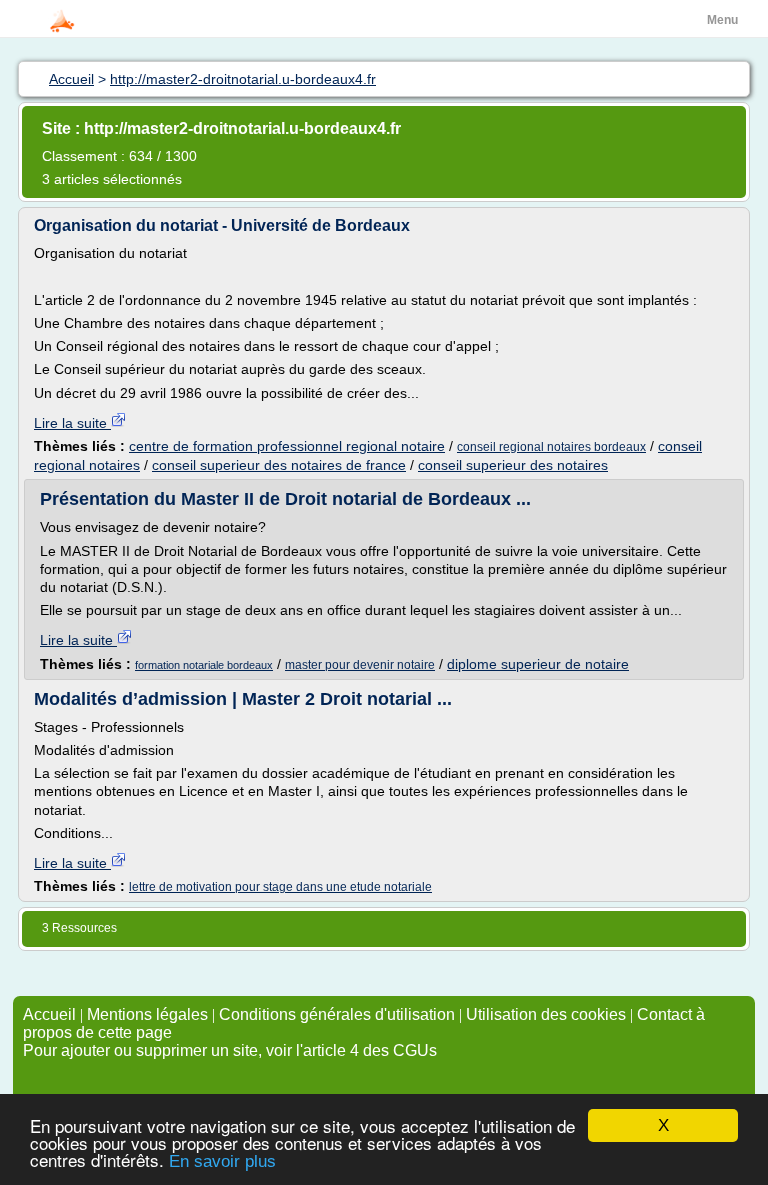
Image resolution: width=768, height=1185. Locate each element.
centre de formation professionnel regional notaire (287, 446)
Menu (722, 20)
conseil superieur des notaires (513, 465)
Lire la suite (72, 423)
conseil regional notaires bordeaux (551, 447)
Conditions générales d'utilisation (337, 1014)
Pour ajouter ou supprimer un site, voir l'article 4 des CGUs (230, 1050)
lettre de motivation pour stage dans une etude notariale (280, 887)
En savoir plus (222, 1161)
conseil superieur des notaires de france (279, 465)
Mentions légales (147, 1014)
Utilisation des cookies (546, 1014)
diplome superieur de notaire (538, 664)
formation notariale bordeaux (204, 665)
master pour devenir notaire (360, 665)
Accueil (49, 1014)
